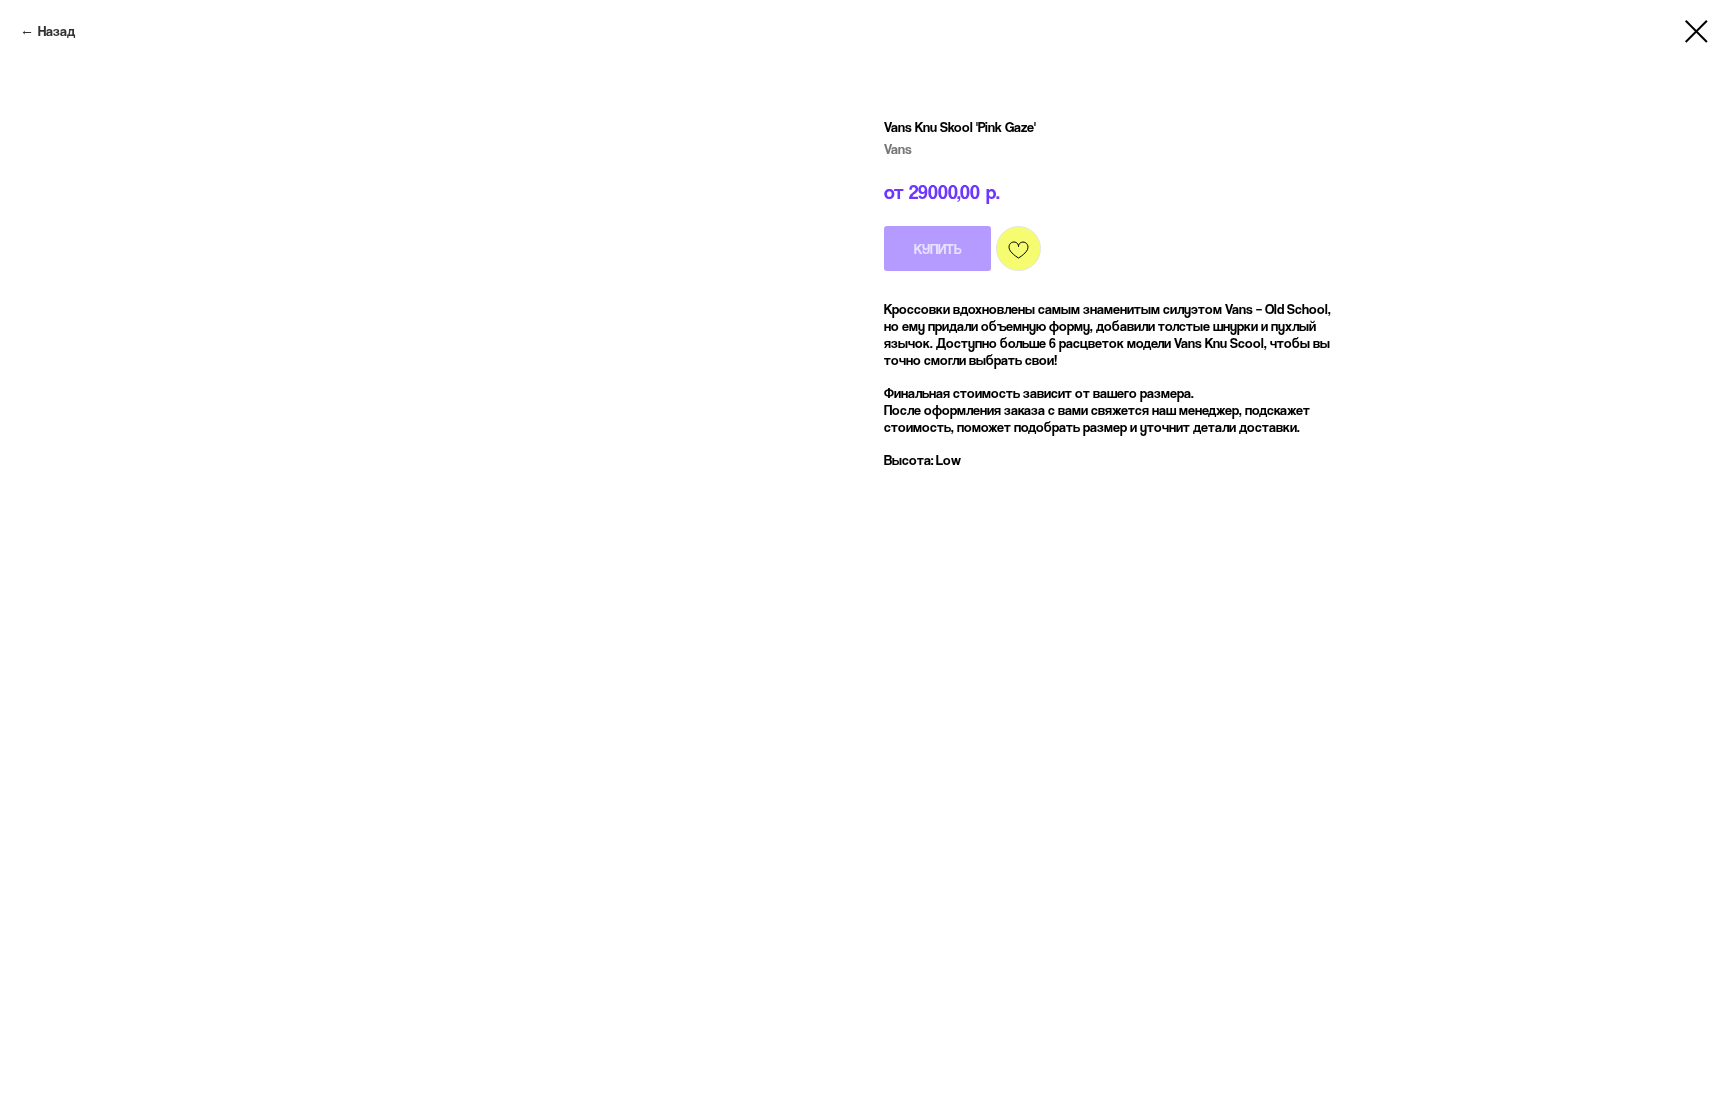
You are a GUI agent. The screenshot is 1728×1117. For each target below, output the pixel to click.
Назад (56, 30)
